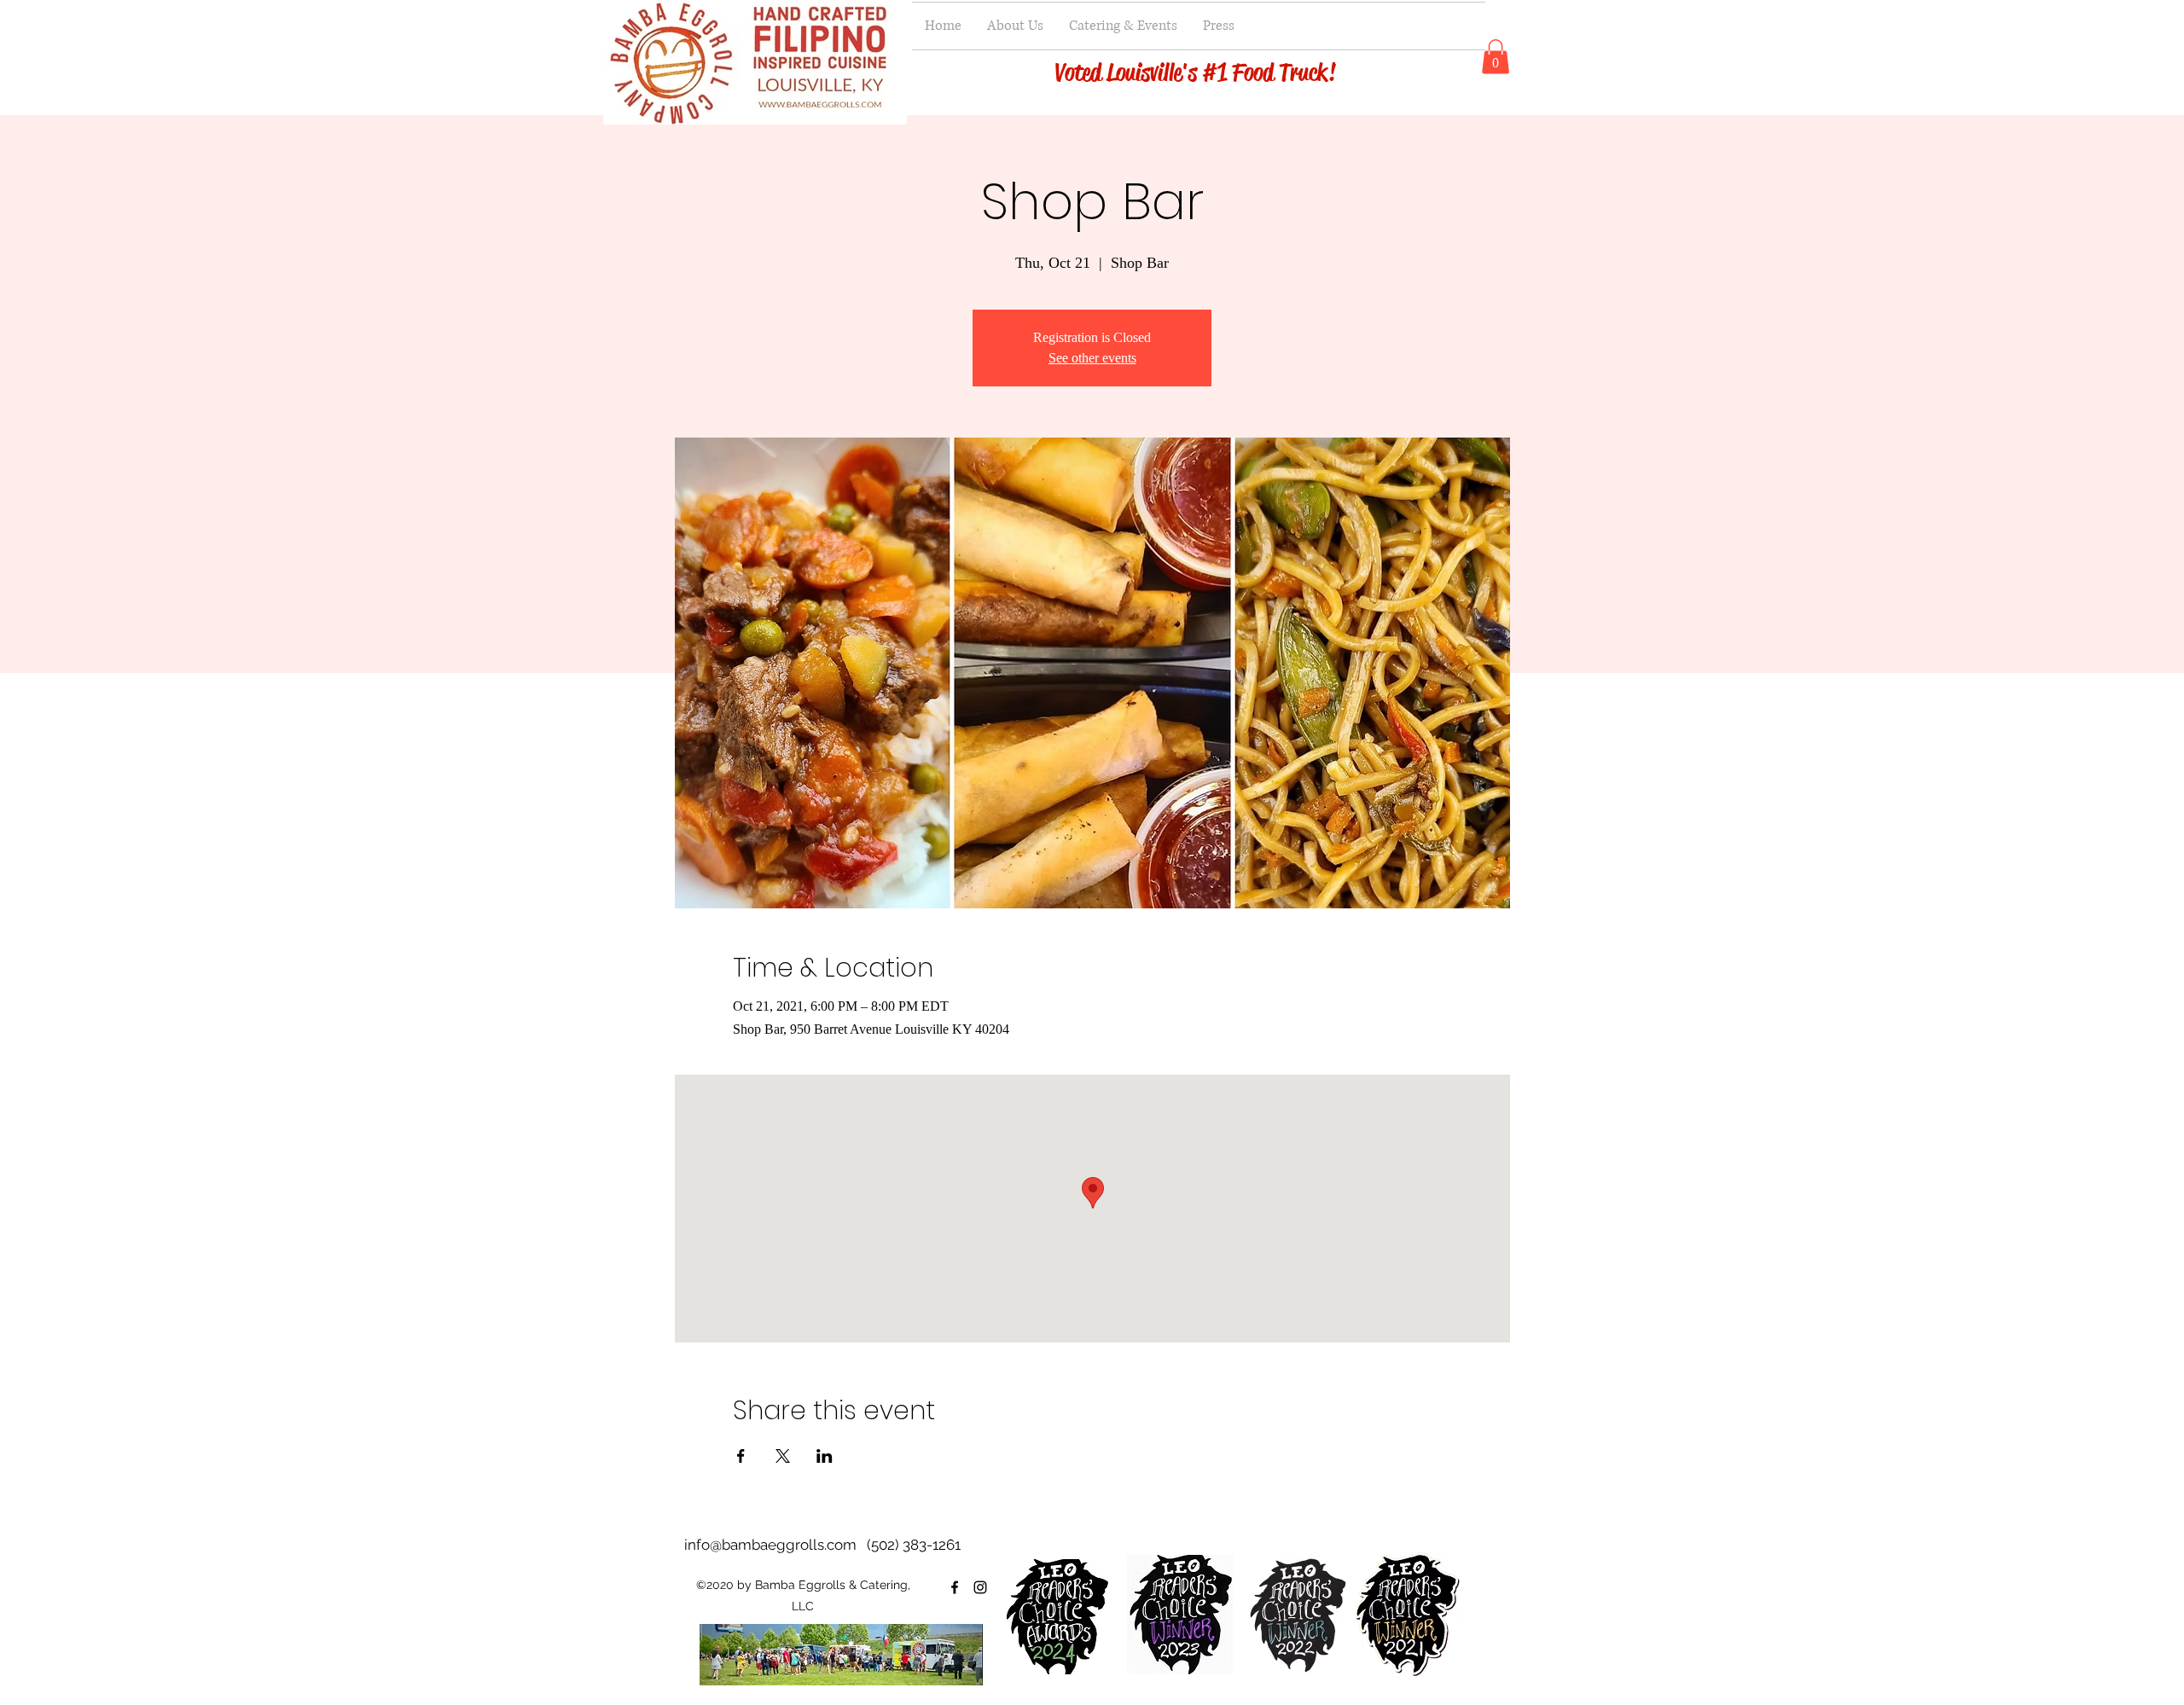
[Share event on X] (783, 1456)
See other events (1092, 358)
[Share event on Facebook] (741, 1456)
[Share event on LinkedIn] (825, 1456)
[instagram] (980, 1587)
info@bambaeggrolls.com (770, 1545)
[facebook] (955, 1587)
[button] (1496, 57)
